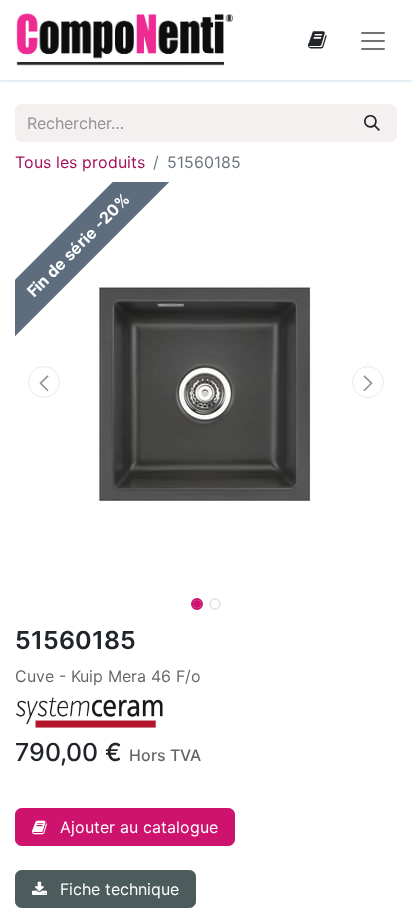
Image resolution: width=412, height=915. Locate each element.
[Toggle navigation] (373, 40)
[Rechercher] (372, 123)
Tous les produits (80, 162)
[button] (43, 382)
